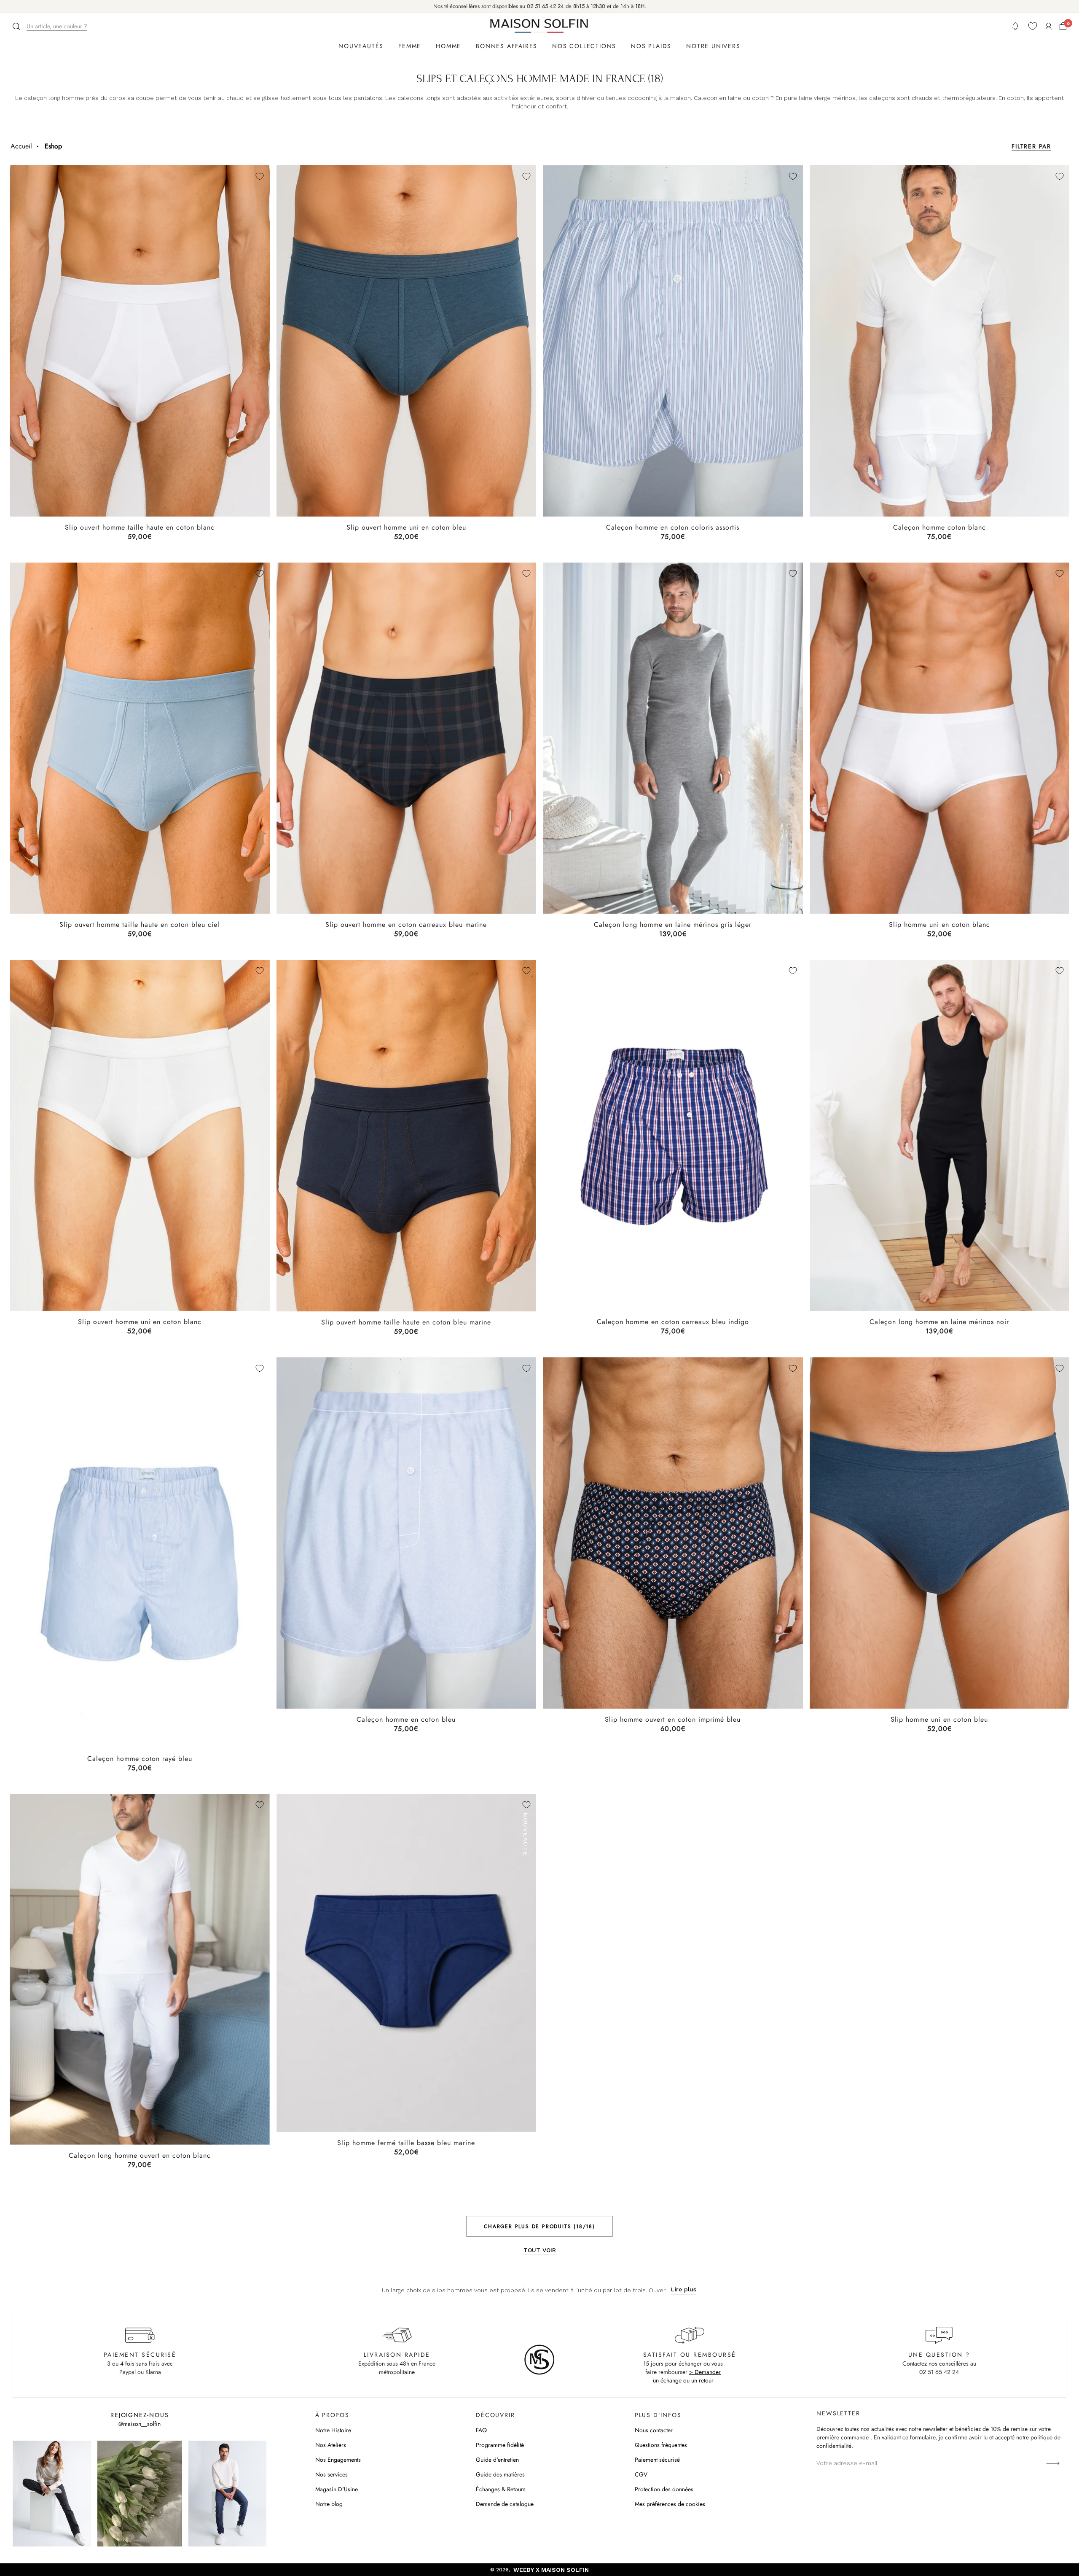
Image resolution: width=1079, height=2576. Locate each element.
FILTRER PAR (1031, 146)
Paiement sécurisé (657, 2460)
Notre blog (329, 2504)
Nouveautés (361, 46)
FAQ (481, 2430)
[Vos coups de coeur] (1033, 26)
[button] (51, 26)
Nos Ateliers (331, 2445)
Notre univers (713, 46)
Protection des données (664, 2489)
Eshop (53, 146)
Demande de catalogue (505, 2504)
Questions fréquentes (661, 2445)
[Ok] (1053, 2463)
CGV (641, 2474)
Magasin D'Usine (337, 2489)
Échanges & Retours (501, 2489)
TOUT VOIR (540, 2250)
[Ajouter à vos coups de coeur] (260, 176)
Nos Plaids (651, 46)
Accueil (21, 146)
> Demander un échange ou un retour (687, 2376)
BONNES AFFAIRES (507, 46)
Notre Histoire (333, 2430)
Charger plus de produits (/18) (539, 2226)
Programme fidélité (500, 2445)
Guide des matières (500, 2474)
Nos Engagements (338, 2460)
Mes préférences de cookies (670, 2504)
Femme (410, 46)
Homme (448, 46)
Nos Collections (584, 46)
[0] (1063, 26)
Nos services (331, 2474)
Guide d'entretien (497, 2460)
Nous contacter (654, 2430)
